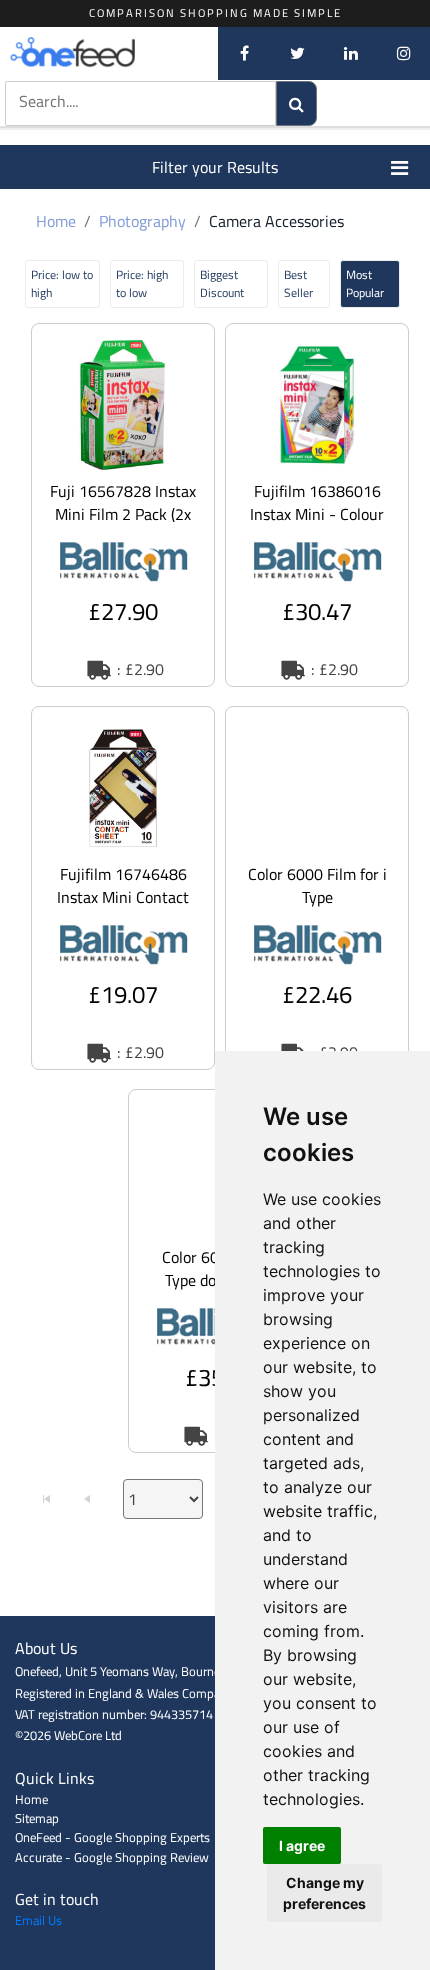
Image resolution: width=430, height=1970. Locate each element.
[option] (123, 505)
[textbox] (119, 101)
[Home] (105, 53)
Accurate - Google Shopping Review (112, 1857)
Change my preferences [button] (324, 1893)
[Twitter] (297, 53)
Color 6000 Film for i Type (317, 885)
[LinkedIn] (350, 53)
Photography (142, 221)
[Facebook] (244, 53)
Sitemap (37, 1818)
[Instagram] (403, 53)
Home (56, 221)
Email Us (38, 1920)
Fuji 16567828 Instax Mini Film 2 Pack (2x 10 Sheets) (123, 514)
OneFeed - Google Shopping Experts (112, 1837)
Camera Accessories (276, 221)
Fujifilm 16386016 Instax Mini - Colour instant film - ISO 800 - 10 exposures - (317, 525)
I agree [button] (302, 1845)
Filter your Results (215, 167)
